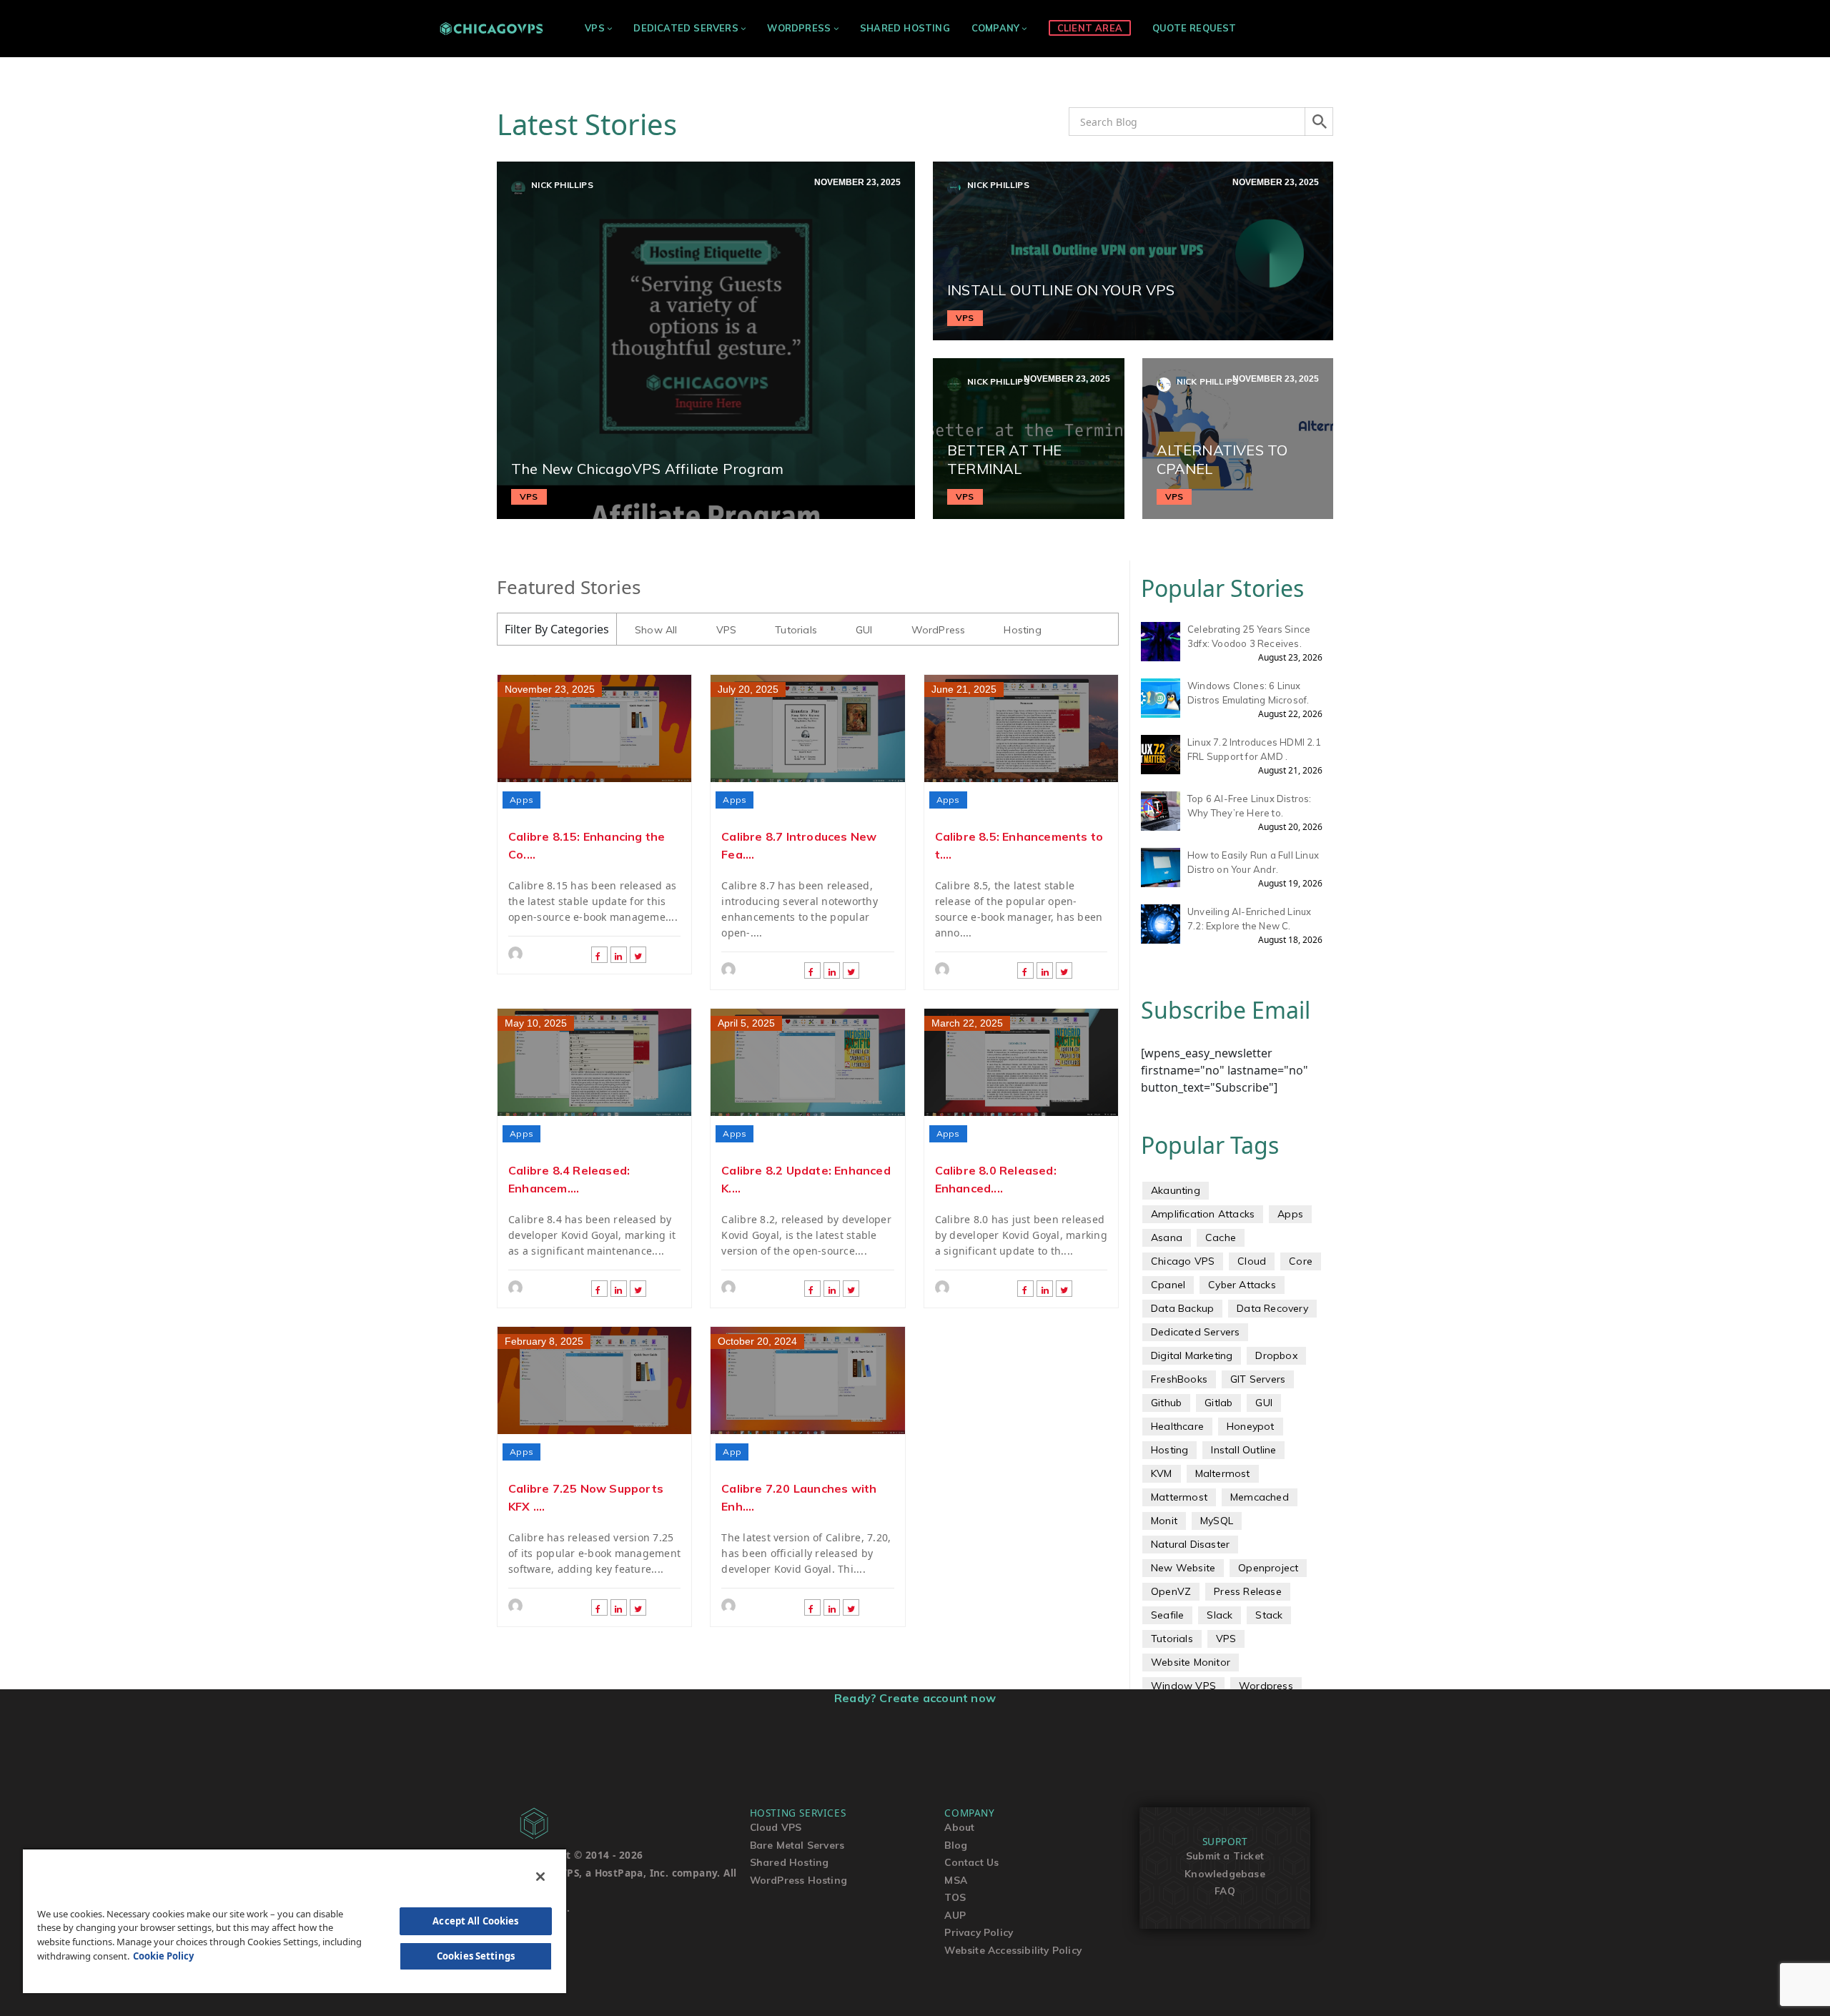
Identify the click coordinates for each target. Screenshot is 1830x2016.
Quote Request (1195, 28)
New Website (1183, 1568)
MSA (956, 1880)
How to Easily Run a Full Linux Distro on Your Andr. (1253, 862)
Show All (656, 630)
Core (1301, 1261)
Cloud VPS (776, 1827)
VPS (595, 28)
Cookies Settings (476, 1956)
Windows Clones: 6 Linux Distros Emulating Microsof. (1248, 693)
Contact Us (971, 1862)
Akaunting (1176, 1190)
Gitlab (1218, 1403)
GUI (864, 630)
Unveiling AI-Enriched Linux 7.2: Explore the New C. (1249, 919)
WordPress (799, 28)
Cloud (1252, 1261)
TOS (955, 1897)
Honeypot (1251, 1426)
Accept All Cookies (475, 1921)
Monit (1164, 1521)
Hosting (1022, 630)
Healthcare (1177, 1426)
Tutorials (796, 630)
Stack (1269, 1615)
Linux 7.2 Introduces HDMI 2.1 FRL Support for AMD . (1254, 749)
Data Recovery (1272, 1308)
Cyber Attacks (1242, 1285)
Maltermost (1223, 1473)
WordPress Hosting (798, 1880)
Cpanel (1168, 1285)
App (732, 1452)
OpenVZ (1171, 1591)
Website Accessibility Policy (1013, 1950)
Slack (1220, 1615)
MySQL (1217, 1521)
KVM (1162, 1473)
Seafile (1167, 1615)
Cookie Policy (163, 1956)
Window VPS (1183, 1686)
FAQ (1225, 1891)
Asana (1167, 1237)
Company (995, 28)
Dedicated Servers (686, 28)
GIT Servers (1258, 1379)
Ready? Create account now (915, 1698)
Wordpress (1266, 1686)
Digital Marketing (1192, 1355)
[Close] (540, 1877)
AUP (955, 1915)
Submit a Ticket (1225, 1856)
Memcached (1260, 1497)
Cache (1221, 1237)
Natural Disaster (1190, 1544)
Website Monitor (1191, 1662)
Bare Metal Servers (797, 1845)
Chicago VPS (1183, 1261)
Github (1166, 1403)
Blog (956, 1845)
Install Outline (1243, 1450)
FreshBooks (1179, 1379)
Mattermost (1179, 1497)
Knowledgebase (1225, 1873)
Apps (521, 800)
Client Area (1090, 28)
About (959, 1827)
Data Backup (1182, 1308)
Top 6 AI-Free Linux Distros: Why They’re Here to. (1250, 806)
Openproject (1268, 1568)
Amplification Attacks (1203, 1214)
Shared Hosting (905, 28)
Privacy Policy (979, 1932)
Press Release (1248, 1591)
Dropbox (1276, 1355)
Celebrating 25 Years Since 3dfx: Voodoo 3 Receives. (1249, 636)
